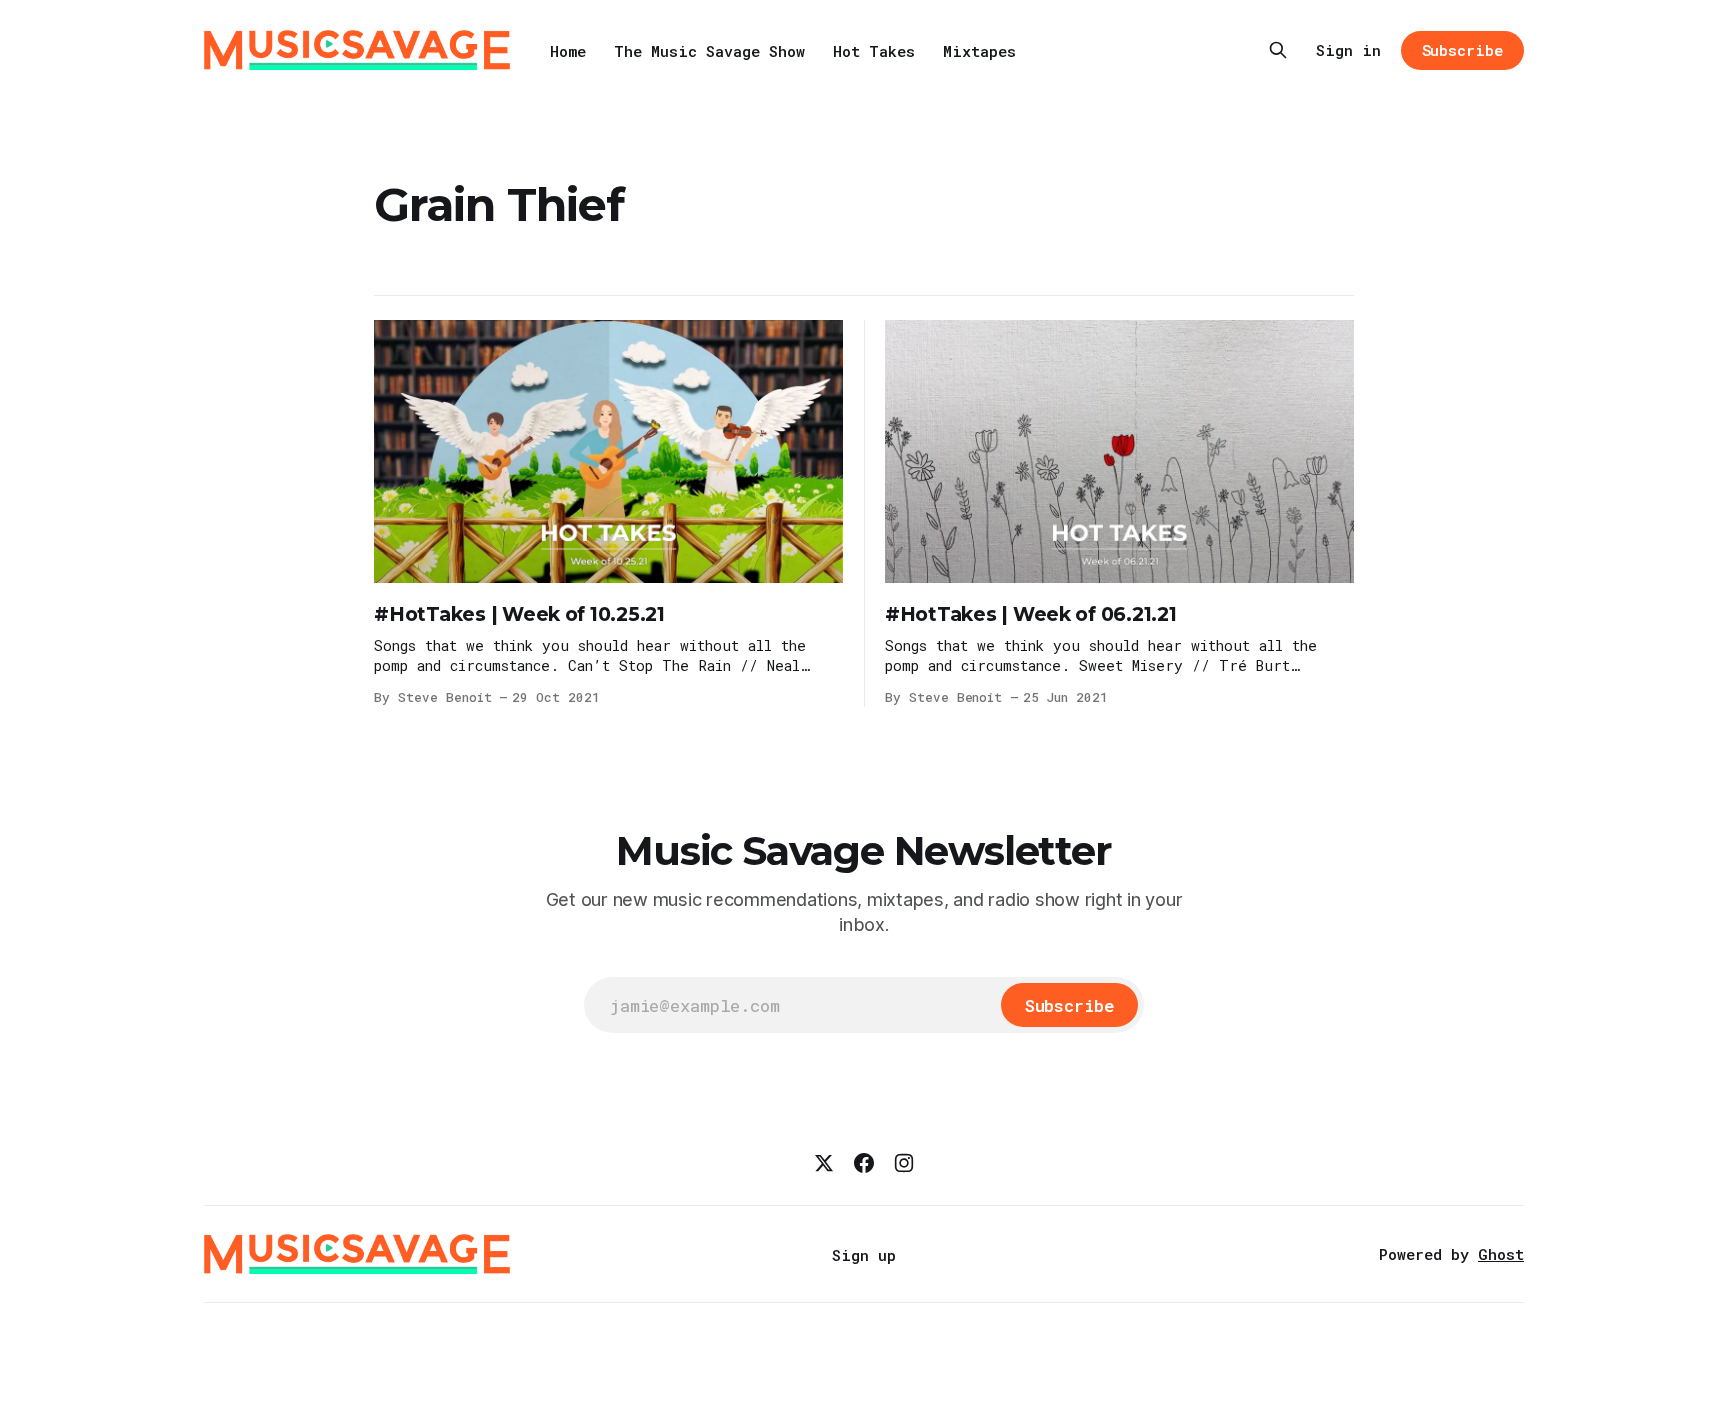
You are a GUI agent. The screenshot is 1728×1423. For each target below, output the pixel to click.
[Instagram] (904, 1163)
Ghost (1501, 1254)
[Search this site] (1278, 50)
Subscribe (1462, 50)
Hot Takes (874, 51)
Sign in (1348, 50)
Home (568, 51)
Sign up (864, 1255)
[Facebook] (864, 1163)
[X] (824, 1163)
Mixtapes (979, 51)
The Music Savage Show (709, 51)
